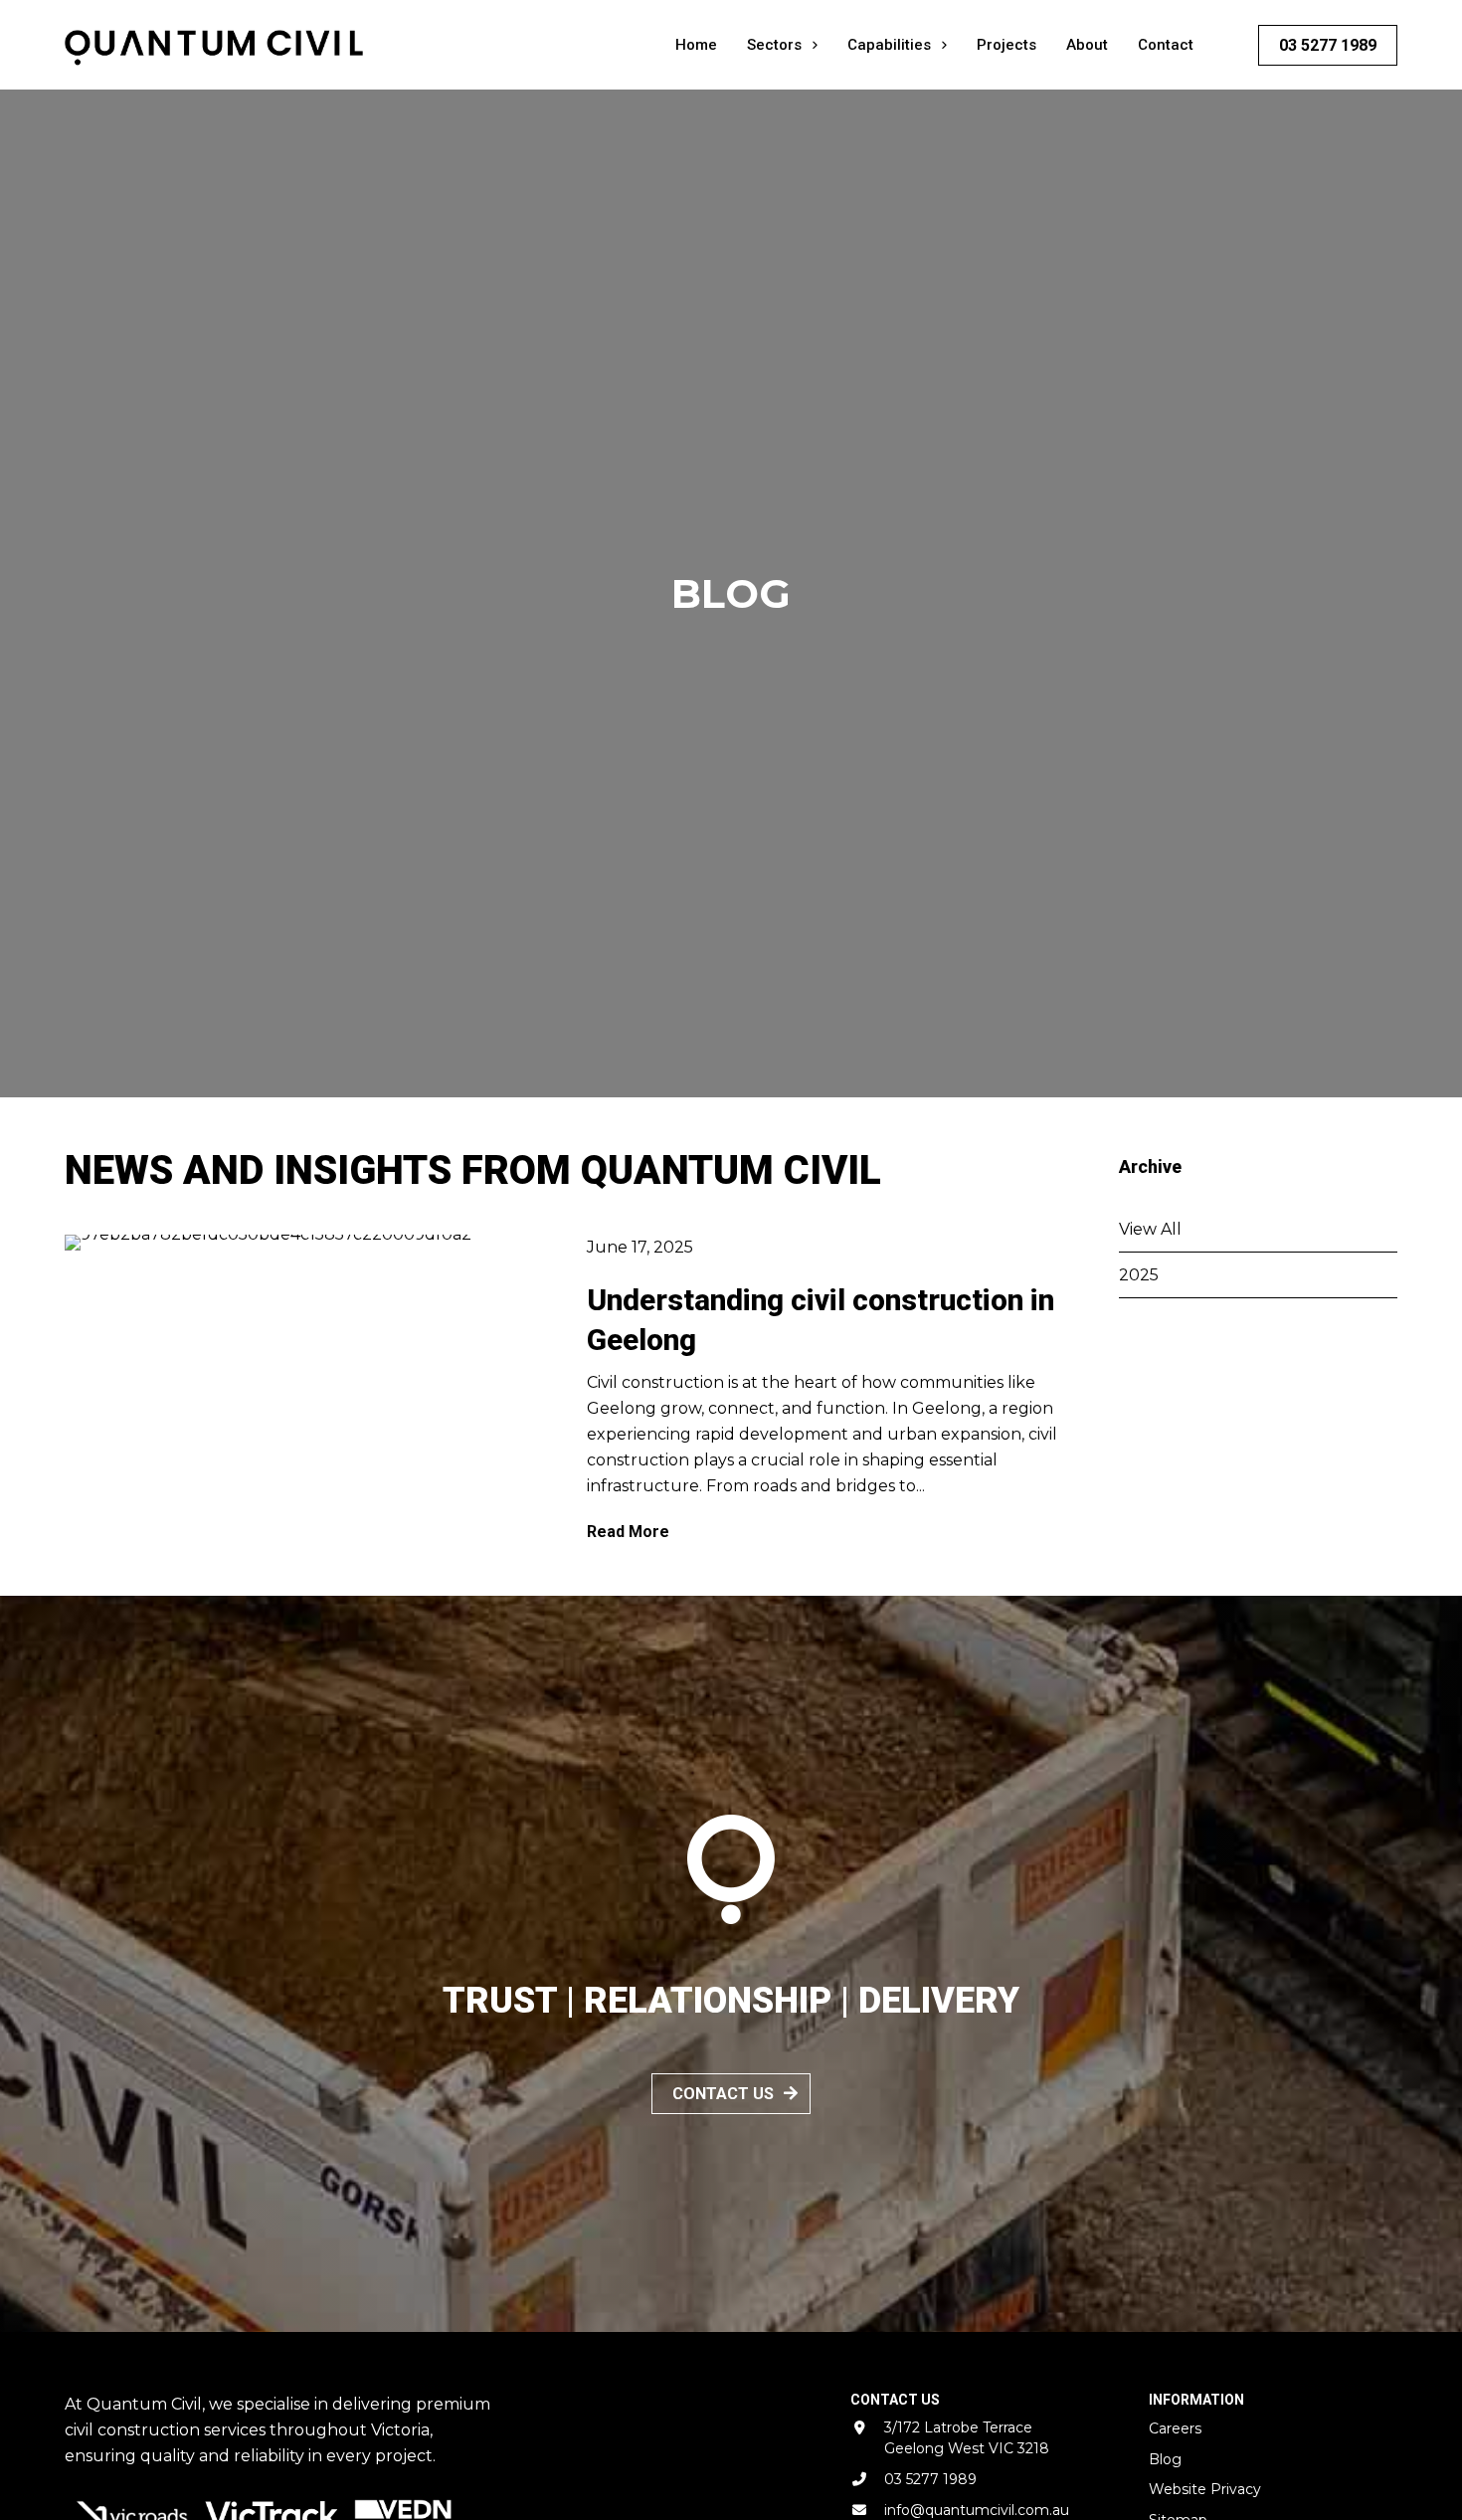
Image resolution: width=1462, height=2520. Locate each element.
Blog (1165, 2459)
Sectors (774, 45)
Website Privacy (1205, 2489)
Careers (1175, 2428)
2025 (1139, 1275)
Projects (1006, 45)
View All (1150, 1229)
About (1087, 45)
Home (696, 45)
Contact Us (723, 2094)
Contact (1166, 45)
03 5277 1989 (1328, 45)
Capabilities (889, 45)
